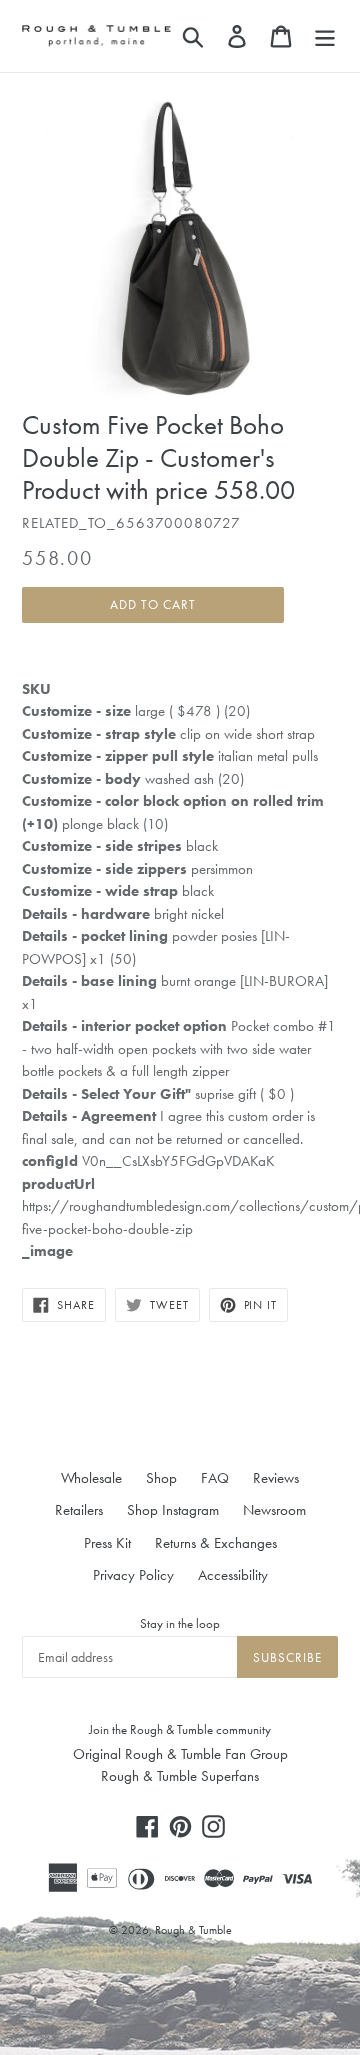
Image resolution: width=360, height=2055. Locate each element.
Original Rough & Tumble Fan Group (180, 1754)
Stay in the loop (180, 1623)
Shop (161, 1478)
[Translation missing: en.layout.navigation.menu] (325, 36)
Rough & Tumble (193, 1930)
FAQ (215, 1478)
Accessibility (233, 1575)
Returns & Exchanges (216, 1543)
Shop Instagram (173, 1510)
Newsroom (274, 1510)
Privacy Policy (133, 1575)
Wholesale (91, 1478)
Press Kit (107, 1543)
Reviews (276, 1478)
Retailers (79, 1510)
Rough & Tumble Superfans (180, 1776)
